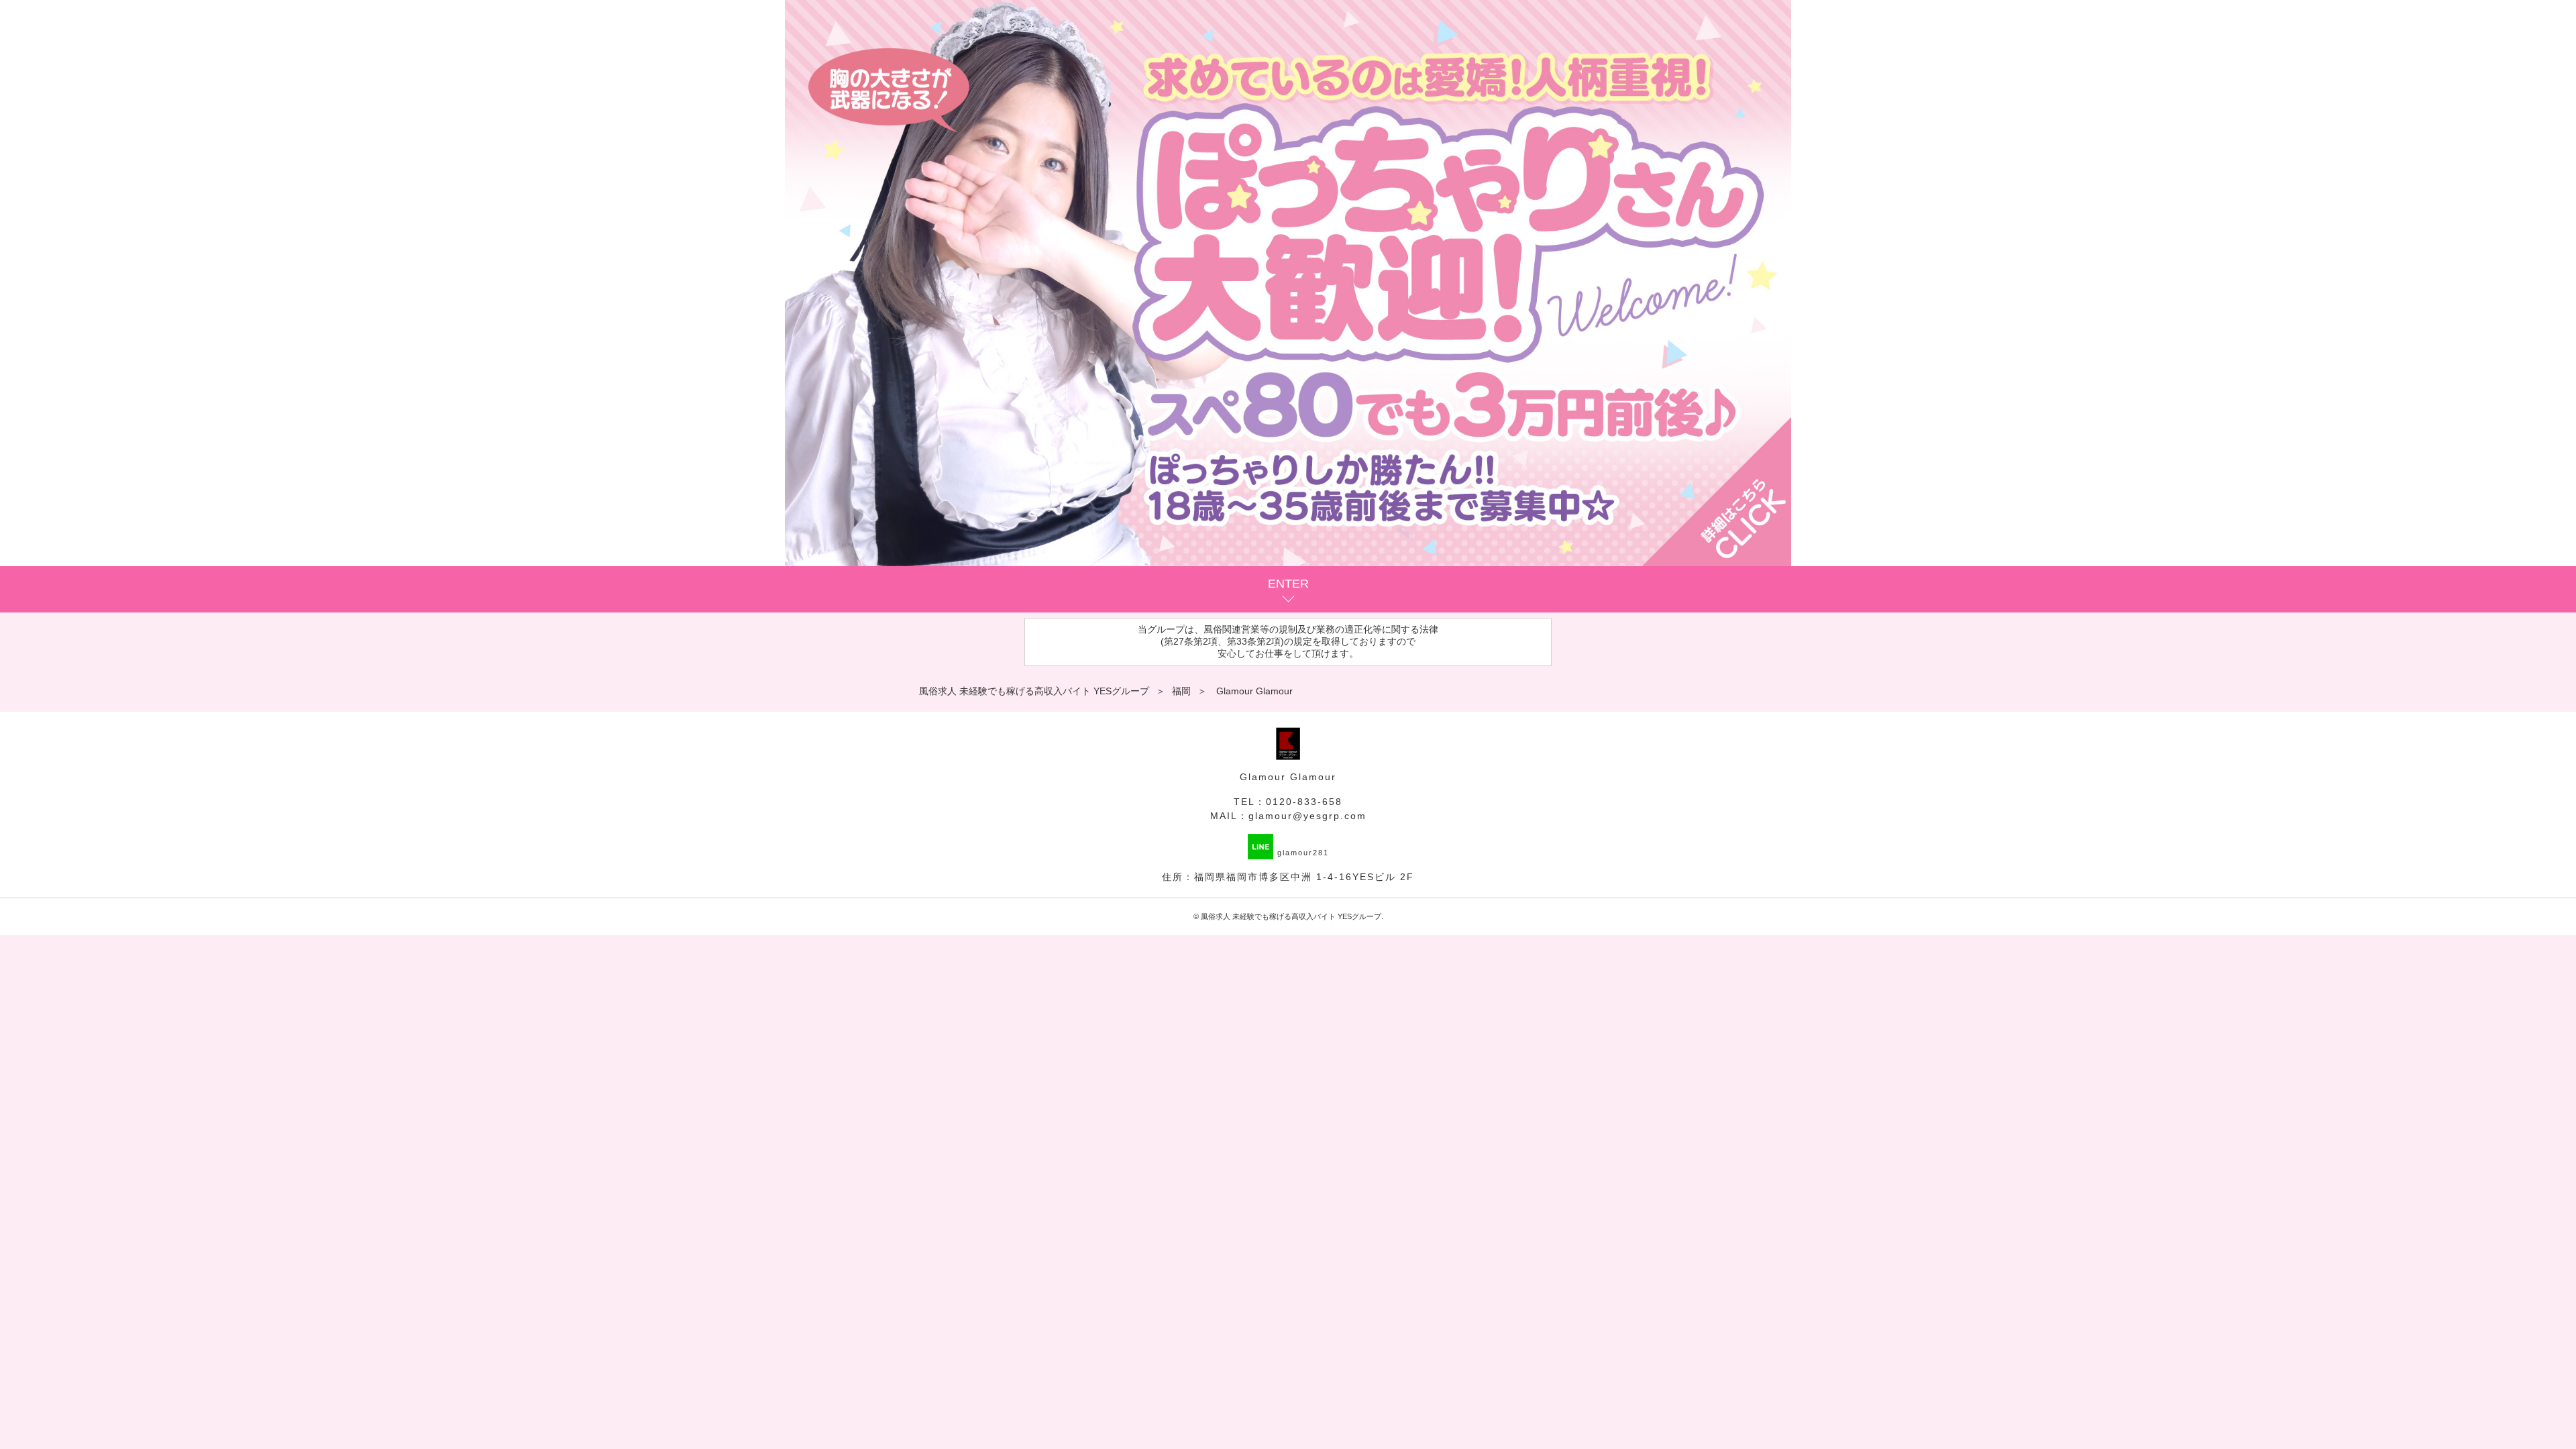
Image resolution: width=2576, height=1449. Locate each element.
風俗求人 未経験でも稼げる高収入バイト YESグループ (1291, 916)
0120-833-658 (1304, 802)
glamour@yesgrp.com (1307, 816)
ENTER (1288, 584)
